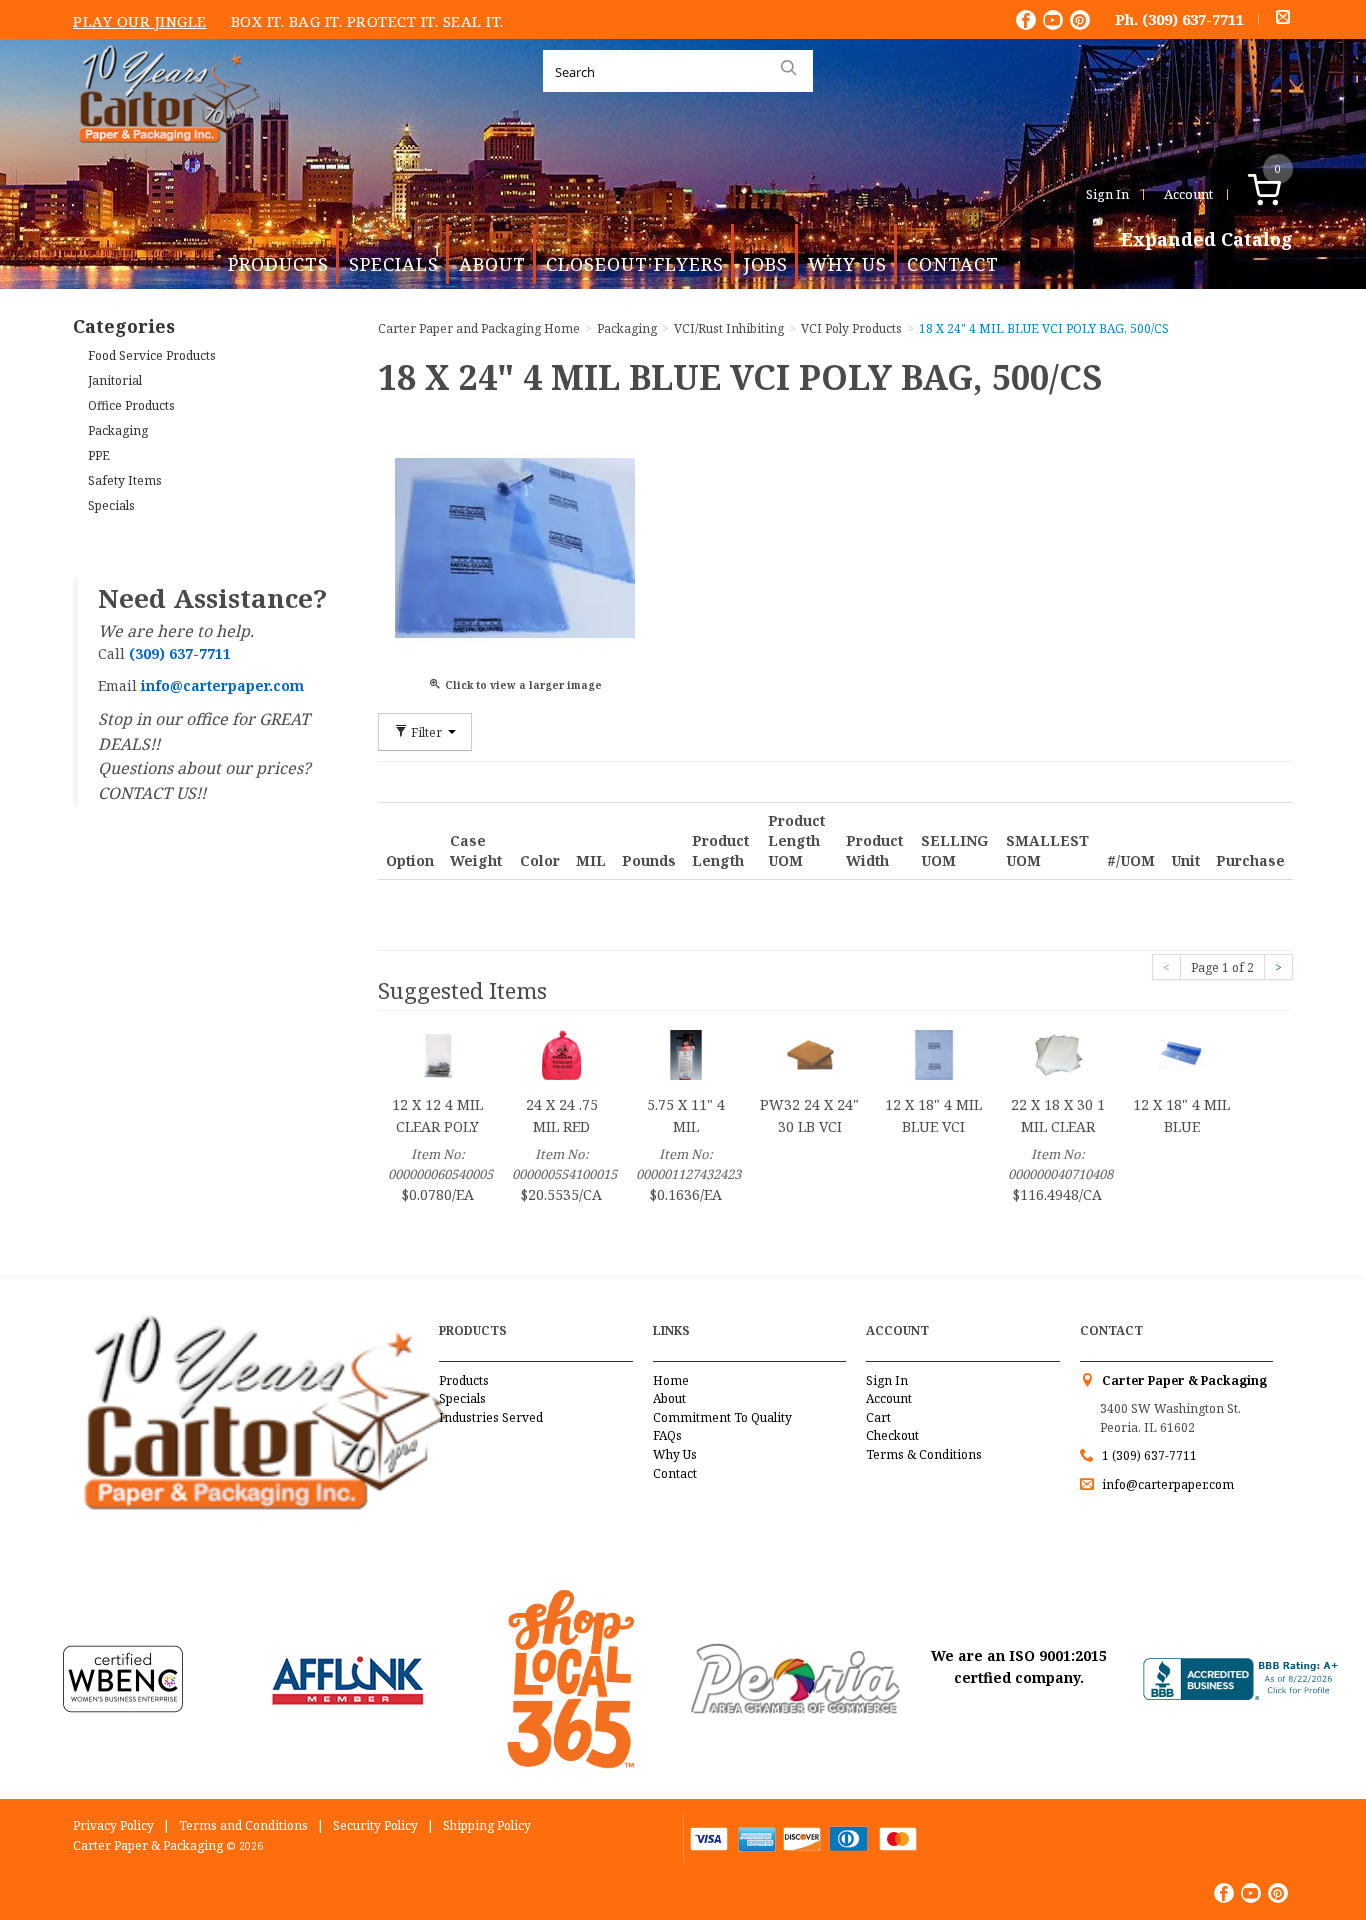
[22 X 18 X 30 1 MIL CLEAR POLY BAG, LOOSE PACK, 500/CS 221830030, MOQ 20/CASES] (1058, 1053)
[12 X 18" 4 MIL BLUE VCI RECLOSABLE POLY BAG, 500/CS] (934, 1053)
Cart (878, 1417)
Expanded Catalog (1207, 240)
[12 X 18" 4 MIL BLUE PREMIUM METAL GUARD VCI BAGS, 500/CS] (1182, 1053)
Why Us (847, 264)
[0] (1285, 194)
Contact (953, 264)
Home (671, 1380)
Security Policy (375, 1825)
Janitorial (115, 380)
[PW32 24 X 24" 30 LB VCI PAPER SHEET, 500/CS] (810, 1053)
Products (278, 264)
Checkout (892, 1435)
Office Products (131, 405)
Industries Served (491, 1417)
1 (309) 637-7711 (1149, 1455)
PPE (99, 455)
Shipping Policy (487, 1825)
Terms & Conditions (924, 1454)
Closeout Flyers (635, 264)
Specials (394, 264)
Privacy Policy (113, 1825)
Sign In (1107, 194)
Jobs (766, 264)
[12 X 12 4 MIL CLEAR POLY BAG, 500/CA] (438, 1053)
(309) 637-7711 (1193, 19)
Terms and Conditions (243, 1825)
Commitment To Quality (722, 1417)
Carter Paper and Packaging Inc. (164, 158)
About (492, 264)
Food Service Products (152, 355)
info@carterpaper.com (1166, 1484)
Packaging (118, 430)
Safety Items (125, 480)
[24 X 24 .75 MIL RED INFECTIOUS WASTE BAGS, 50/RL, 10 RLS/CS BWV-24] (562, 1053)
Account (1188, 194)
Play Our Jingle (140, 21)
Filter (426, 732)
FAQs (667, 1435)
